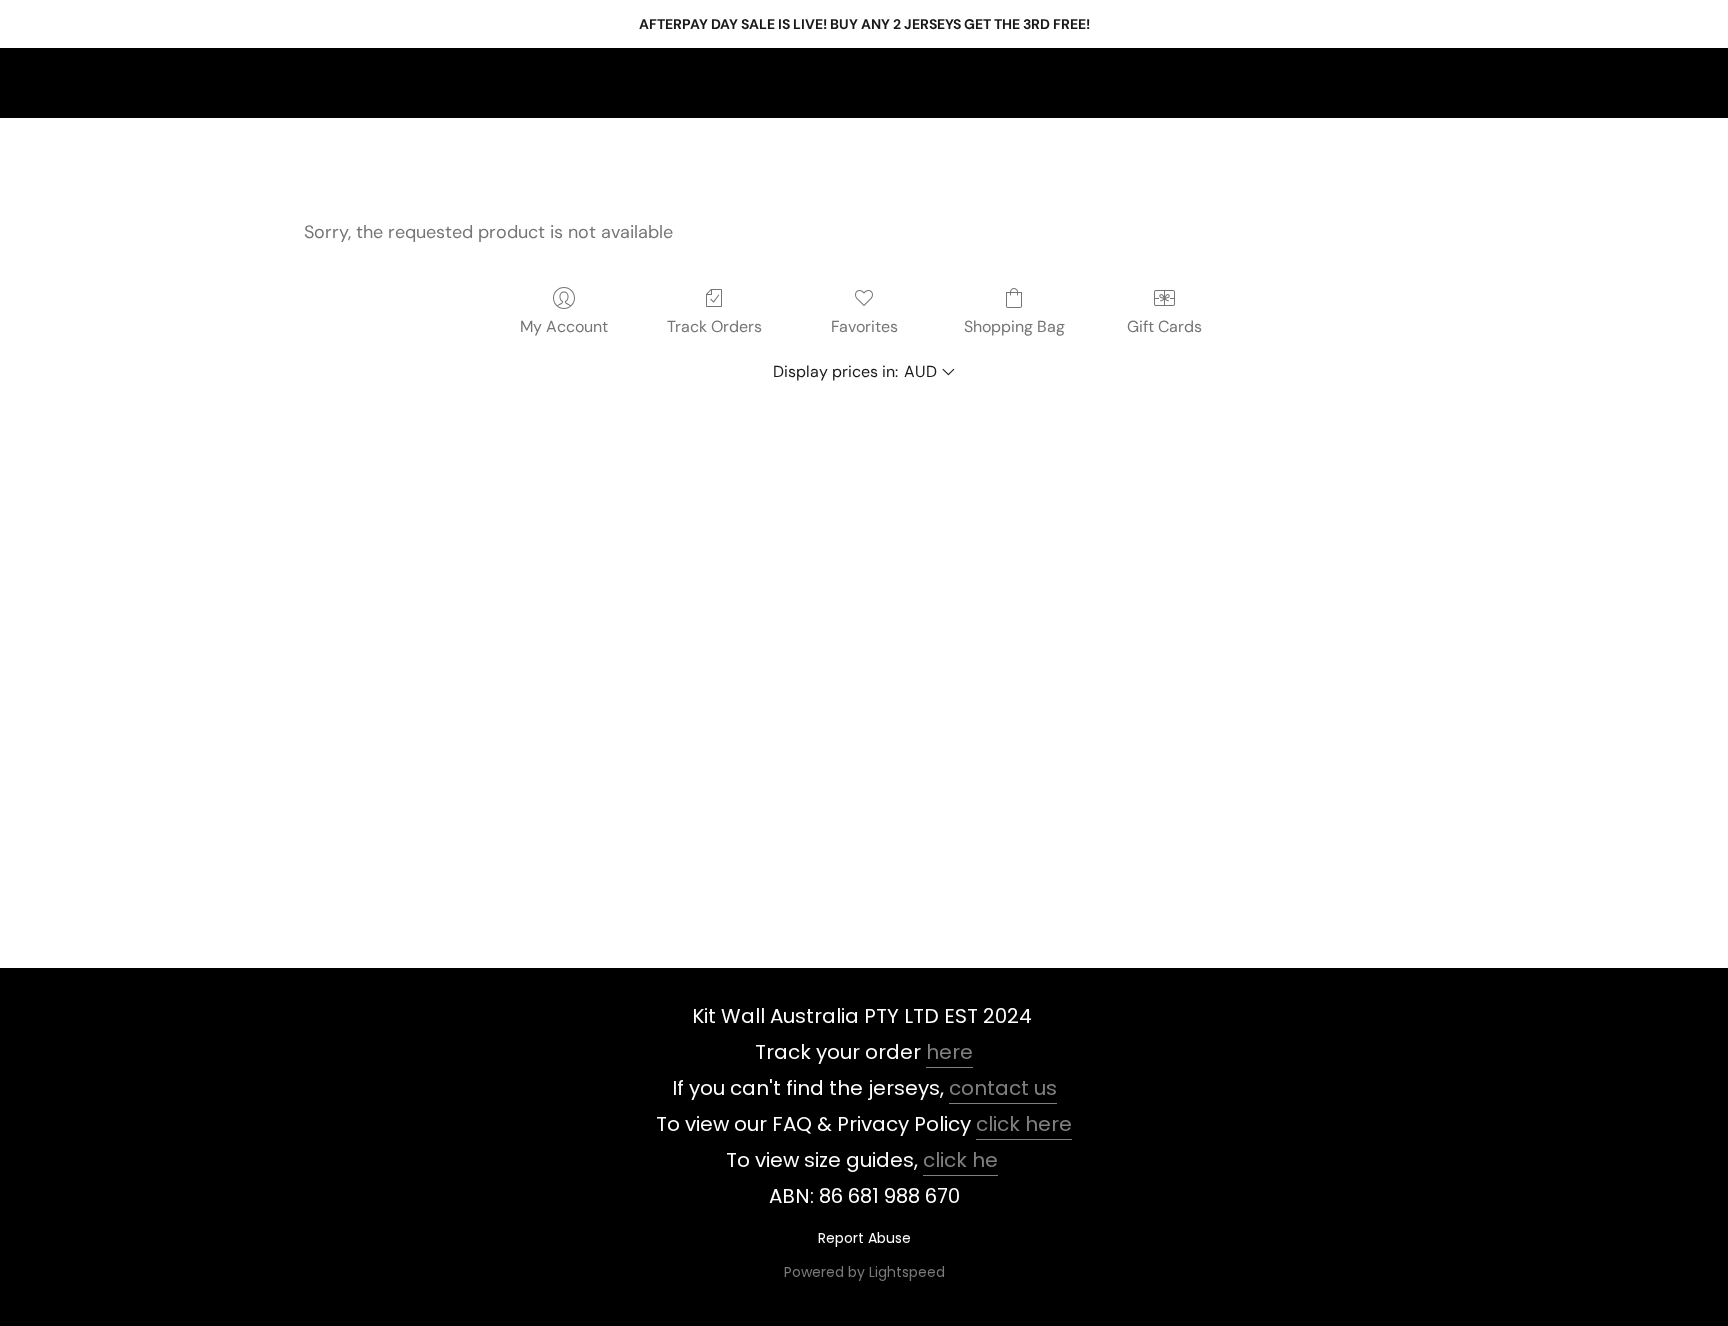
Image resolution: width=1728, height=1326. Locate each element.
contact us (1003, 1088)
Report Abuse (864, 1238)
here (949, 1052)
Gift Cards (1164, 326)
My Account (564, 326)
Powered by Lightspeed (864, 1272)
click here (1024, 1124)
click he (960, 1160)
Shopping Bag (1014, 326)
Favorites (864, 326)
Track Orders (714, 326)
